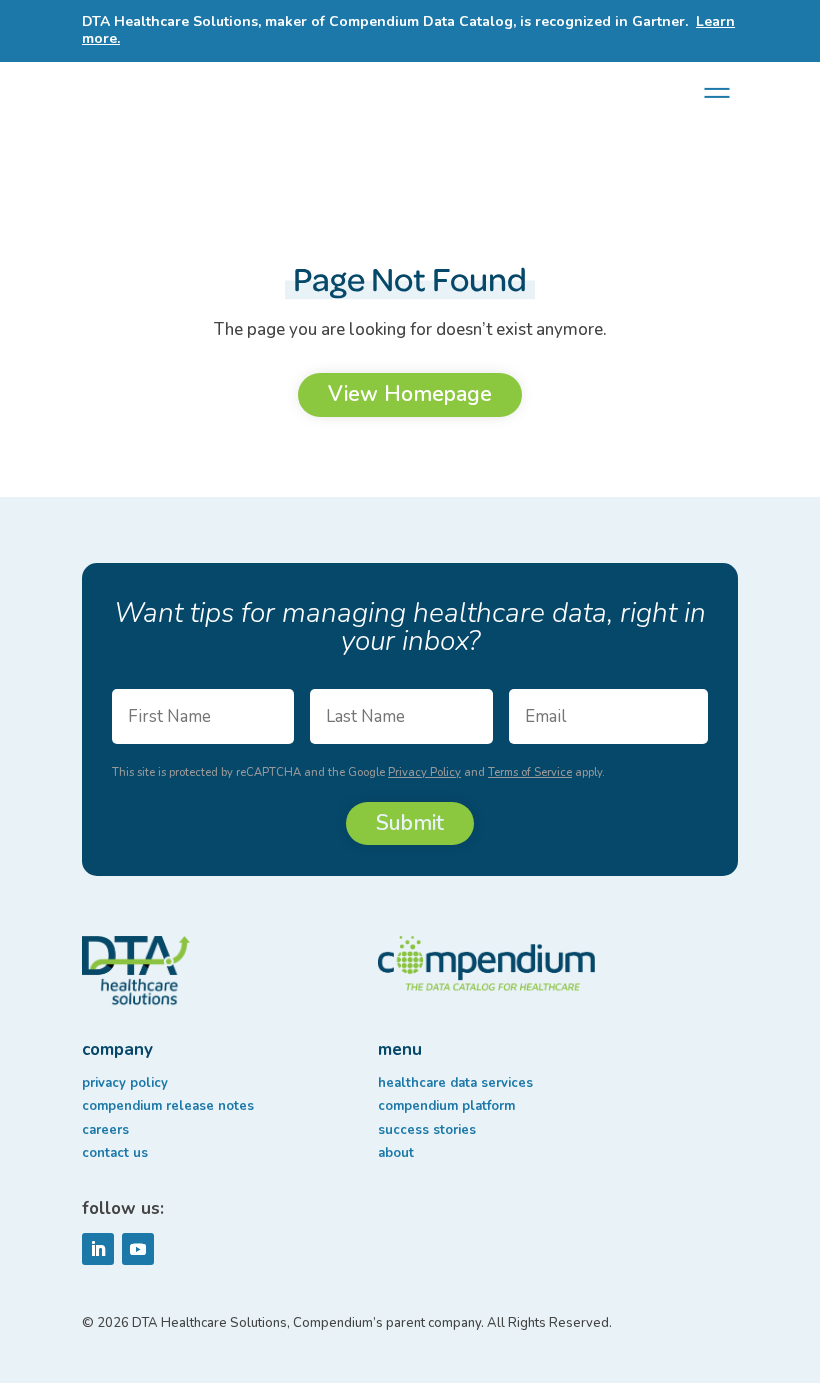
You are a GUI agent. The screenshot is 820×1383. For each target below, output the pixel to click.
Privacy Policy (424, 772)
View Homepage (410, 394)
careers (105, 1130)
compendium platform (446, 1106)
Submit (410, 823)
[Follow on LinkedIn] (98, 1249)
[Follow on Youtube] (138, 1249)
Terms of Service (530, 772)
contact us (115, 1153)
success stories (427, 1130)
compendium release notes (168, 1106)
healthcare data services (455, 1083)
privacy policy (125, 1083)
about (396, 1153)
